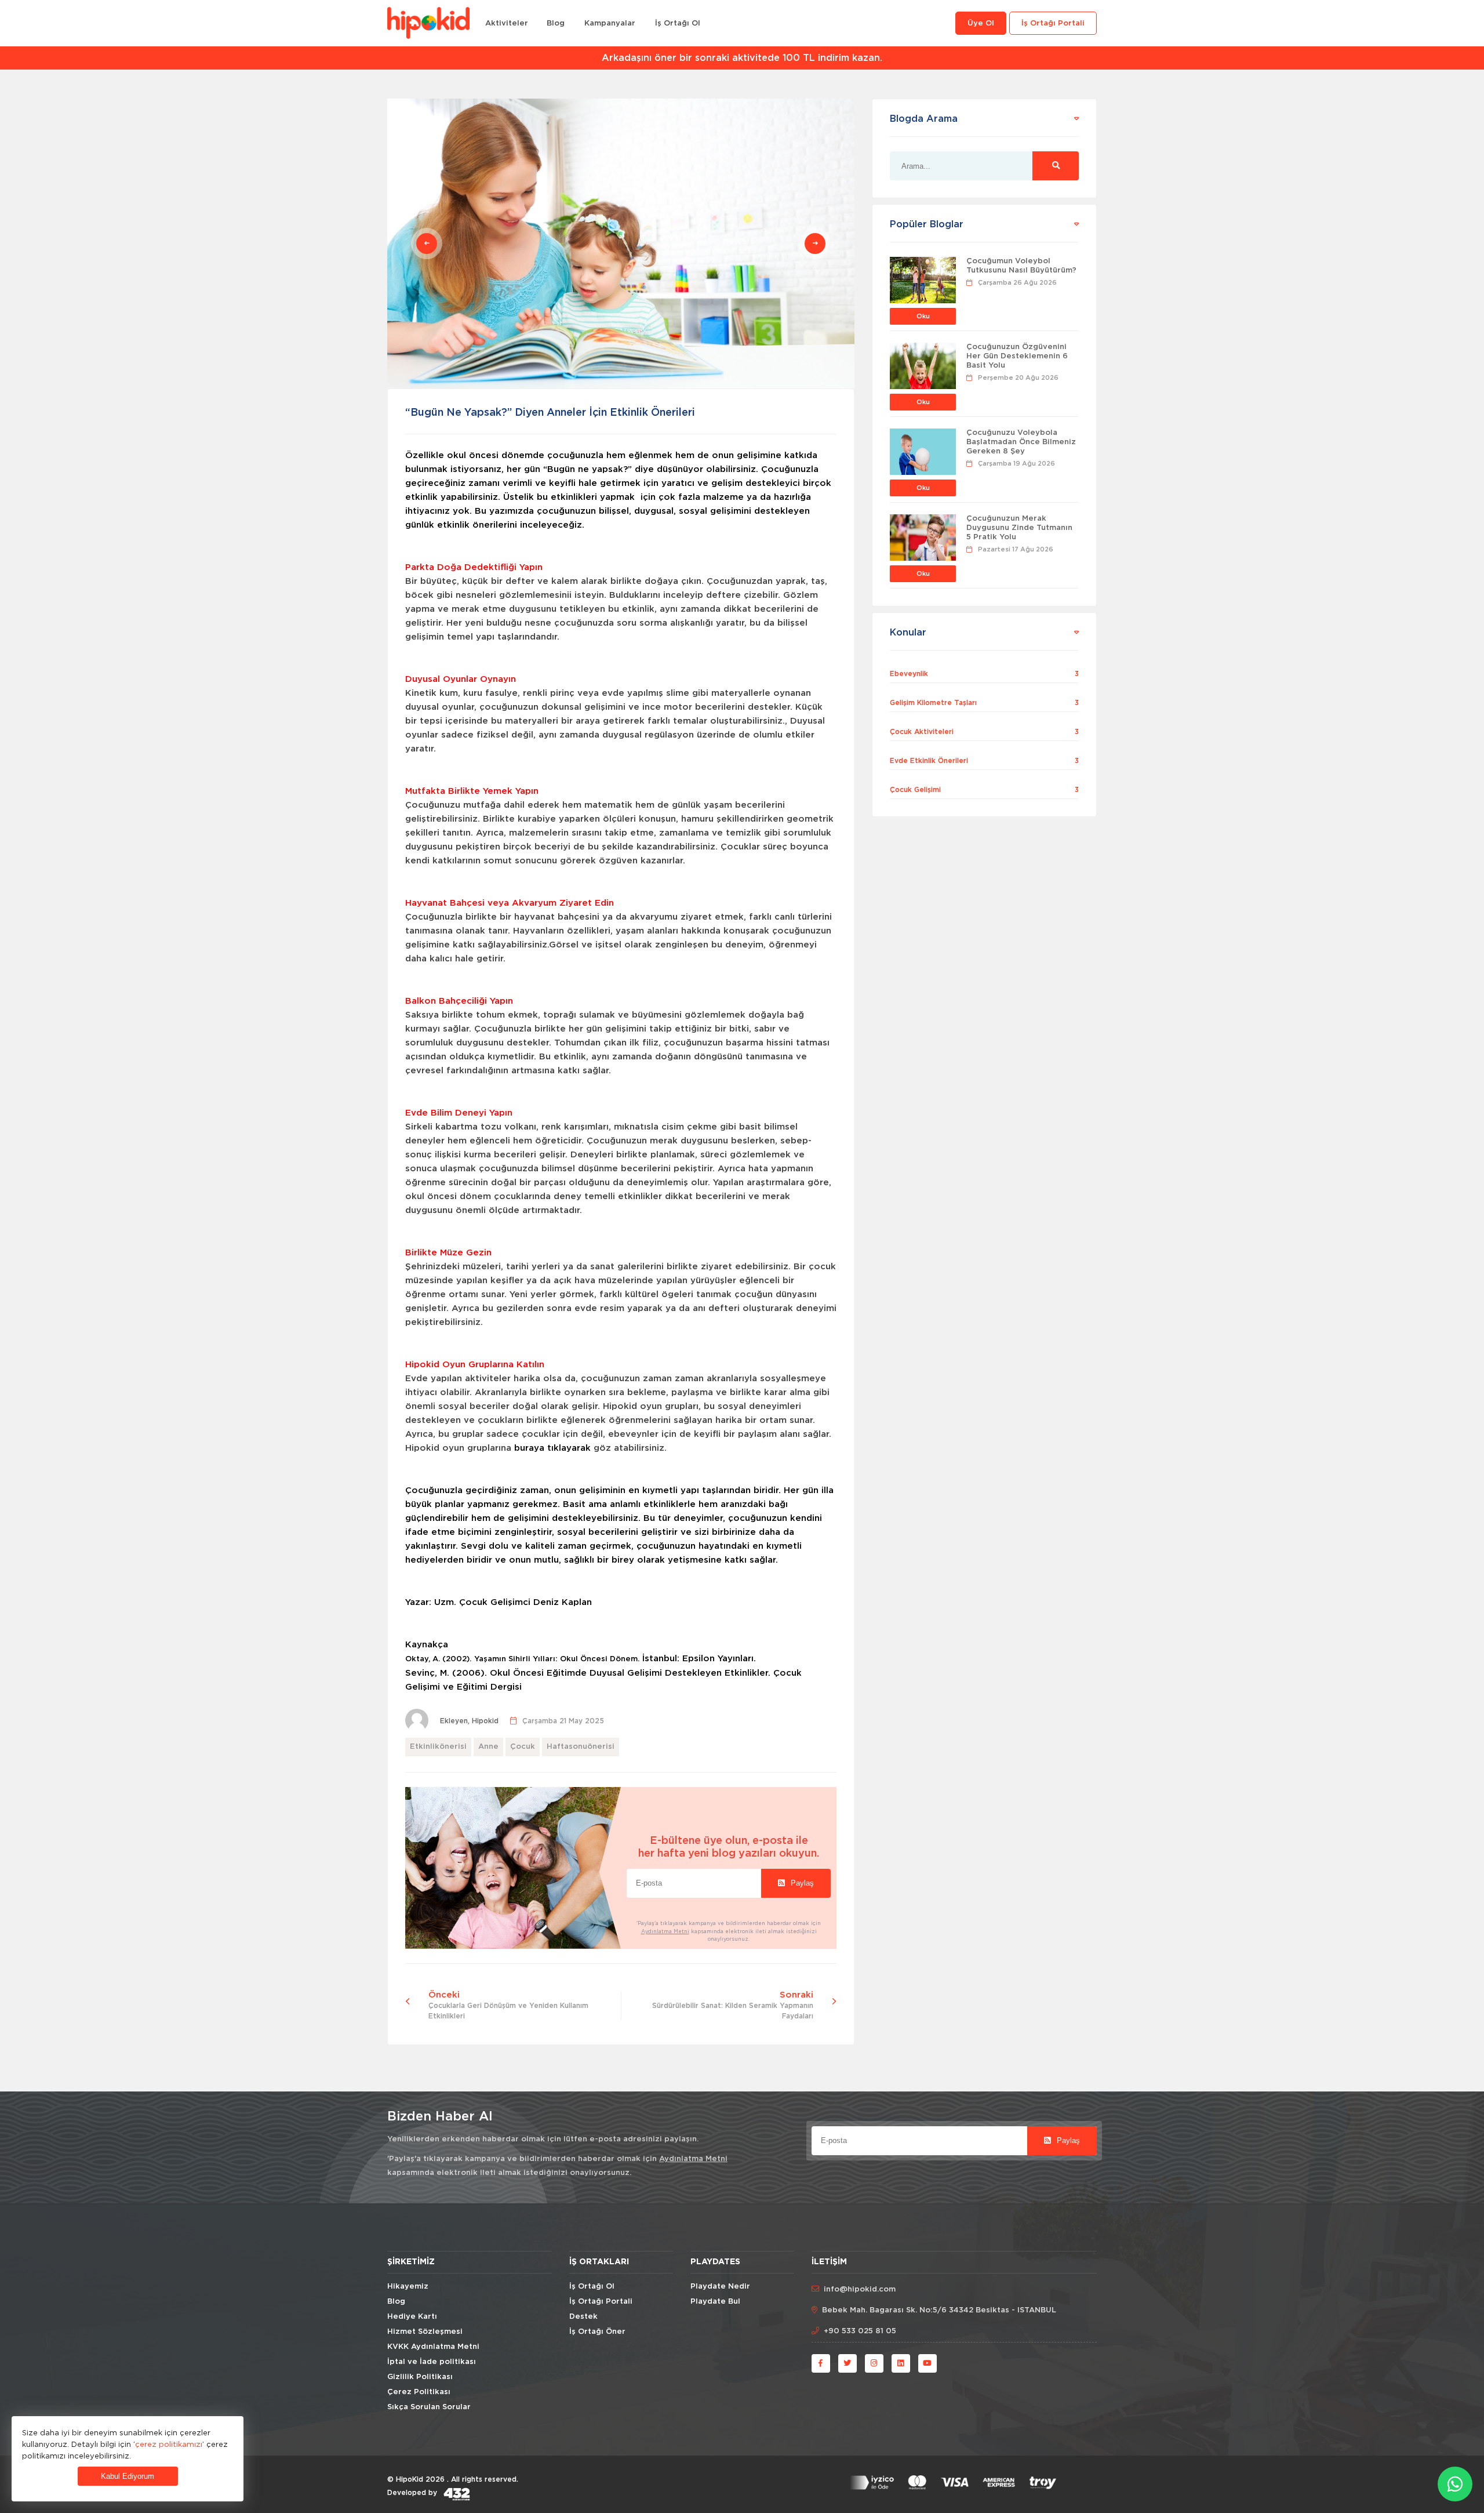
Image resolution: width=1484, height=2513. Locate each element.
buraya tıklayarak (552, 1448)
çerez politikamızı (169, 2444)
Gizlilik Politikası (420, 2377)
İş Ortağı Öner (597, 2332)
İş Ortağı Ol (678, 23)
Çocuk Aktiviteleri (922, 732)
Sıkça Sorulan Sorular (429, 2407)
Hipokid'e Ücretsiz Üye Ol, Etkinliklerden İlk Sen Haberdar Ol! (742, 58)
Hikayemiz (408, 2287)
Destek (583, 2317)
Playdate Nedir (720, 2287)
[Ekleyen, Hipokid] (469, 1713)
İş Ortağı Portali (1053, 23)
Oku (923, 316)
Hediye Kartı (412, 2317)
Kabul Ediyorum (128, 2476)
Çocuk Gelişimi (915, 790)
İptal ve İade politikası (432, 2362)
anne (488, 1747)
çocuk (523, 1747)
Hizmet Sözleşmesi (425, 2332)
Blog (556, 23)
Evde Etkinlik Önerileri (929, 761)
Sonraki (733, 2005)
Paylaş (801, 1883)
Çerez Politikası (419, 2392)
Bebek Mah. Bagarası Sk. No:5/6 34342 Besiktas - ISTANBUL (939, 2310)
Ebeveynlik (909, 674)
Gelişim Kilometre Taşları (933, 703)
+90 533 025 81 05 (860, 2331)
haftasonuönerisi (581, 1747)
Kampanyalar (610, 23)
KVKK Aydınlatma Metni (433, 2347)
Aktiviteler (507, 23)
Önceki (508, 2005)
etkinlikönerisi (438, 1747)
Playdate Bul (715, 2302)
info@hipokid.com (860, 2289)
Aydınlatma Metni (665, 1931)
